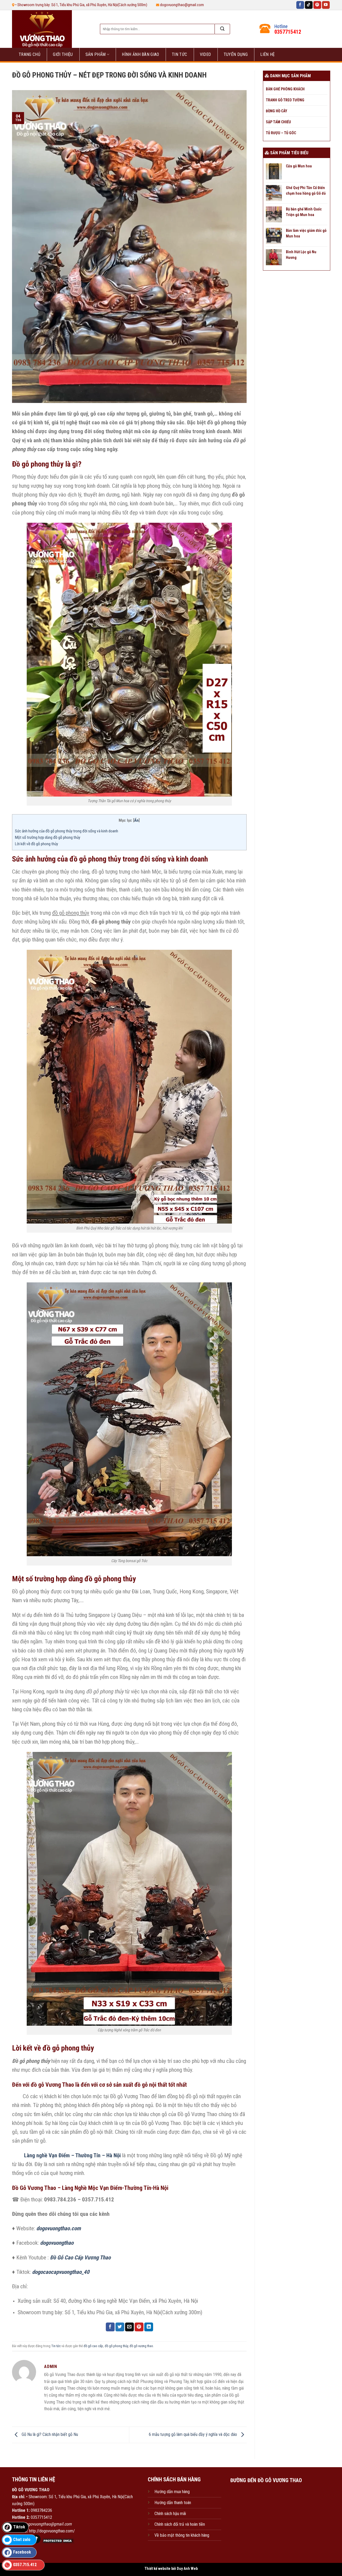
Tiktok (19, 2527)
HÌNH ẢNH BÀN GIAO (140, 54)
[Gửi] (222, 29)
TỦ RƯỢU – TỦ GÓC (281, 133)
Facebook (22, 2552)
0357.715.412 (25, 2565)
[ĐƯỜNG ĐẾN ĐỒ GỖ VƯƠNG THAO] (266, 2513)
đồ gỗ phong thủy (116, 2346)
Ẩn (136, 820)
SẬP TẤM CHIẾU (278, 122)
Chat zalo (22, 2540)
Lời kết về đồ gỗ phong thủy (36, 844)
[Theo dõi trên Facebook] (300, 5)
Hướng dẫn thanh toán (173, 2503)
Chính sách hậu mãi (170, 2514)
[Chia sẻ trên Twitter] (120, 2327)
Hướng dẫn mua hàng (172, 2492)
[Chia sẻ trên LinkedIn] (149, 2327)
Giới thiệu (63, 54)
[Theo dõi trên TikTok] (309, 5)
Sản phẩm (96, 54)
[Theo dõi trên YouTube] (326, 5)
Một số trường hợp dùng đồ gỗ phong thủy (48, 837)
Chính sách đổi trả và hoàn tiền (180, 2524)
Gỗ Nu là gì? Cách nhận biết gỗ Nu (49, 2434)
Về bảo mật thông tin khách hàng (182, 2535)
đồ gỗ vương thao (141, 2346)
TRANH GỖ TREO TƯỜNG (285, 100)
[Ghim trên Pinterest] (139, 2327)
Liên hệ (267, 54)
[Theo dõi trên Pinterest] (317, 5)
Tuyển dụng (236, 54)
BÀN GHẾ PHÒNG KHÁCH (285, 89)
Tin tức (179, 54)
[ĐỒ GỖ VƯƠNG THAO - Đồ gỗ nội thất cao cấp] (50, 29)
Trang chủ (30, 54)
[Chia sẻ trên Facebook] (110, 2327)
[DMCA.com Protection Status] (57, 2540)
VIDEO (205, 54)
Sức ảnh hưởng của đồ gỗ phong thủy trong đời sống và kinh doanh (67, 831)
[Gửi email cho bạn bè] (129, 2327)
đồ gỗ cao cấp (93, 2346)
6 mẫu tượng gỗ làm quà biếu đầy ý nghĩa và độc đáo (193, 2434)
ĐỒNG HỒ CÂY (277, 111)
